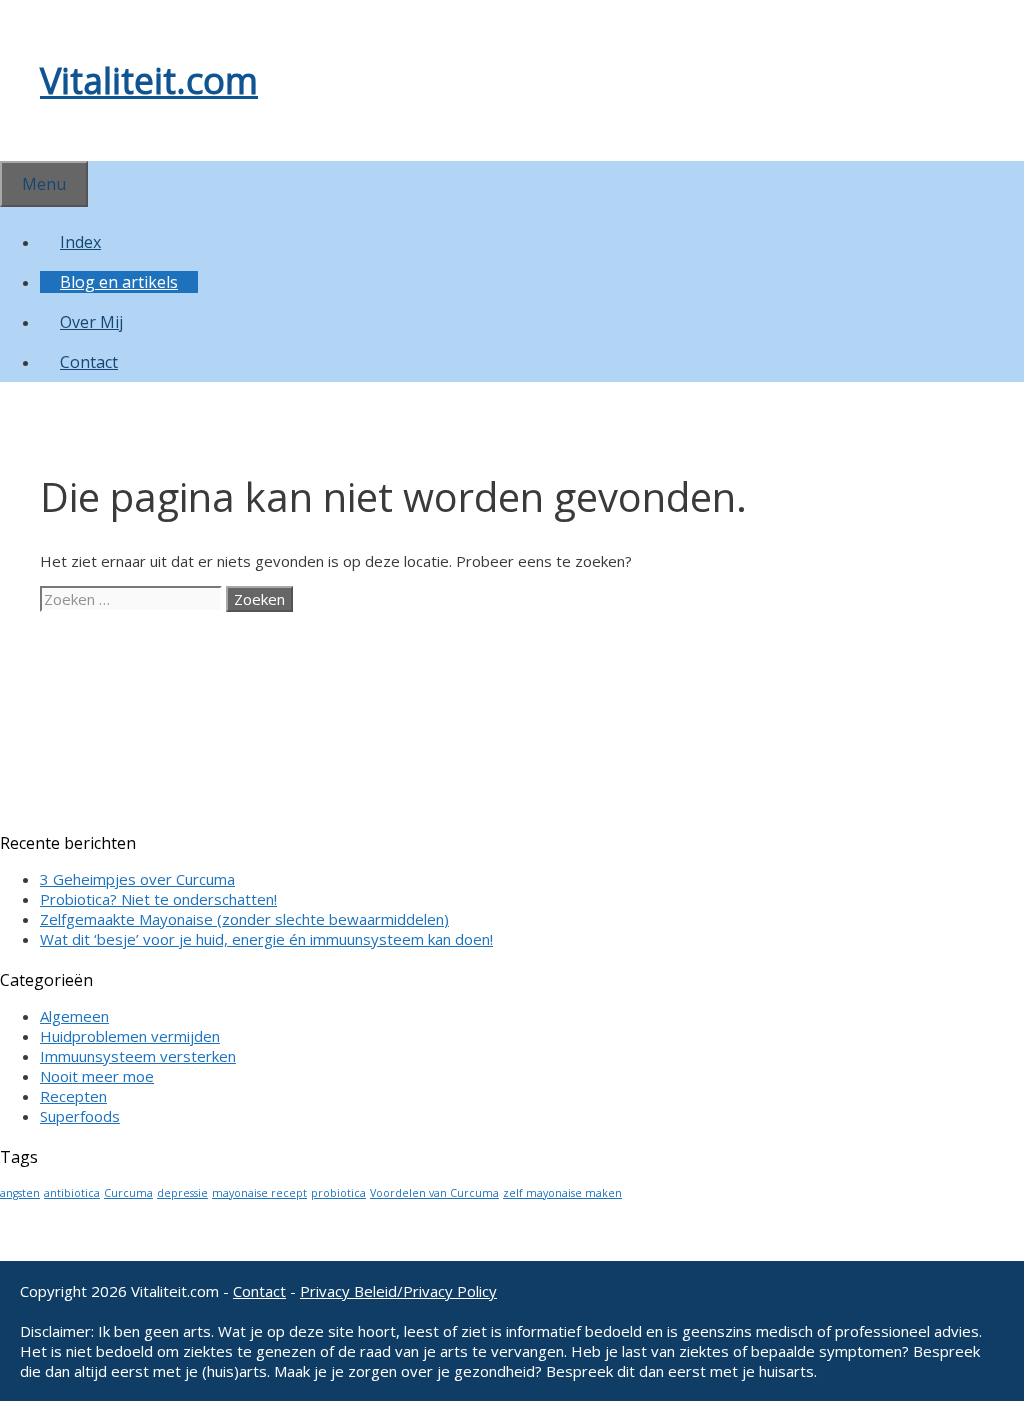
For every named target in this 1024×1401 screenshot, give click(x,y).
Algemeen (74, 1016)
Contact (89, 362)
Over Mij (91, 322)
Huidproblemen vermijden (130, 1036)
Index (80, 242)
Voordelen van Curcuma (434, 1193)
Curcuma (128, 1193)
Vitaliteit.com (149, 80)
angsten (20, 1193)
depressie (182, 1193)
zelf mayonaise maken (562, 1193)
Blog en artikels (119, 282)
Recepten (73, 1096)
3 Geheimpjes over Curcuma (137, 879)
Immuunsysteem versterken (138, 1056)
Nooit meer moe (97, 1076)
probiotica (338, 1193)
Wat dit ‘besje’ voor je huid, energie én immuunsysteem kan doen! (266, 939)
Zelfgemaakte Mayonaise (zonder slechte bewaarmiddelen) (244, 919)
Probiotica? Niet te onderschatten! (158, 899)
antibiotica (72, 1193)
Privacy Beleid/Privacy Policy (398, 1291)
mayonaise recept (259, 1193)
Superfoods (80, 1116)
